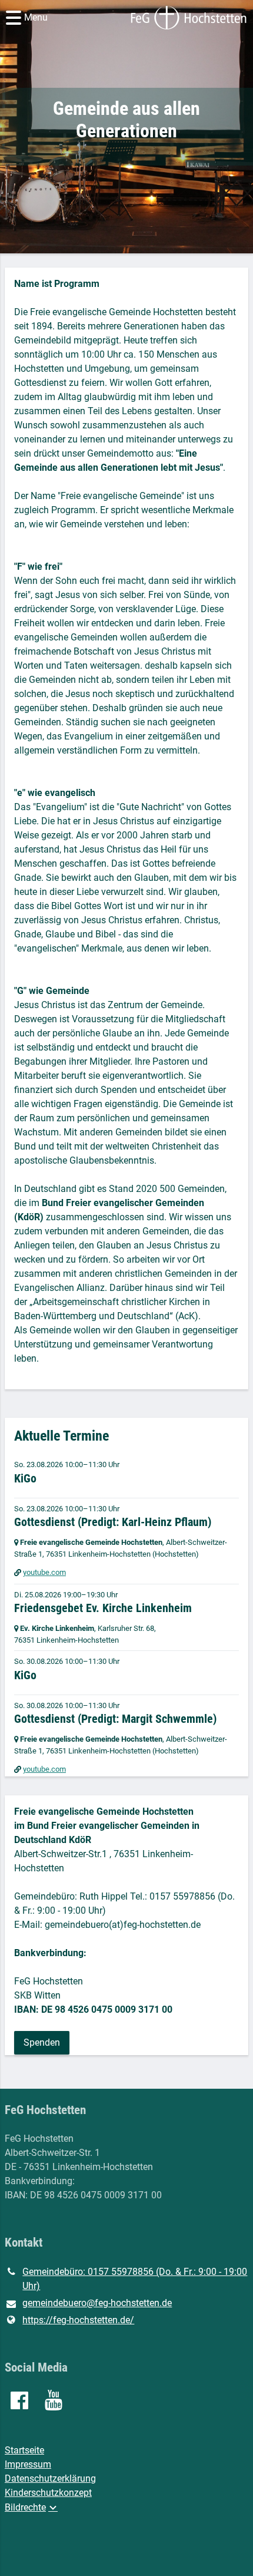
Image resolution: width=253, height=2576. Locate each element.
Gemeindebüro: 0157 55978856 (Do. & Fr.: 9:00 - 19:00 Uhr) (135, 2279)
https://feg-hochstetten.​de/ (78, 2320)
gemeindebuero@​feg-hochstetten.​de (97, 2303)
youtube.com (44, 1572)
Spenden (42, 2042)
